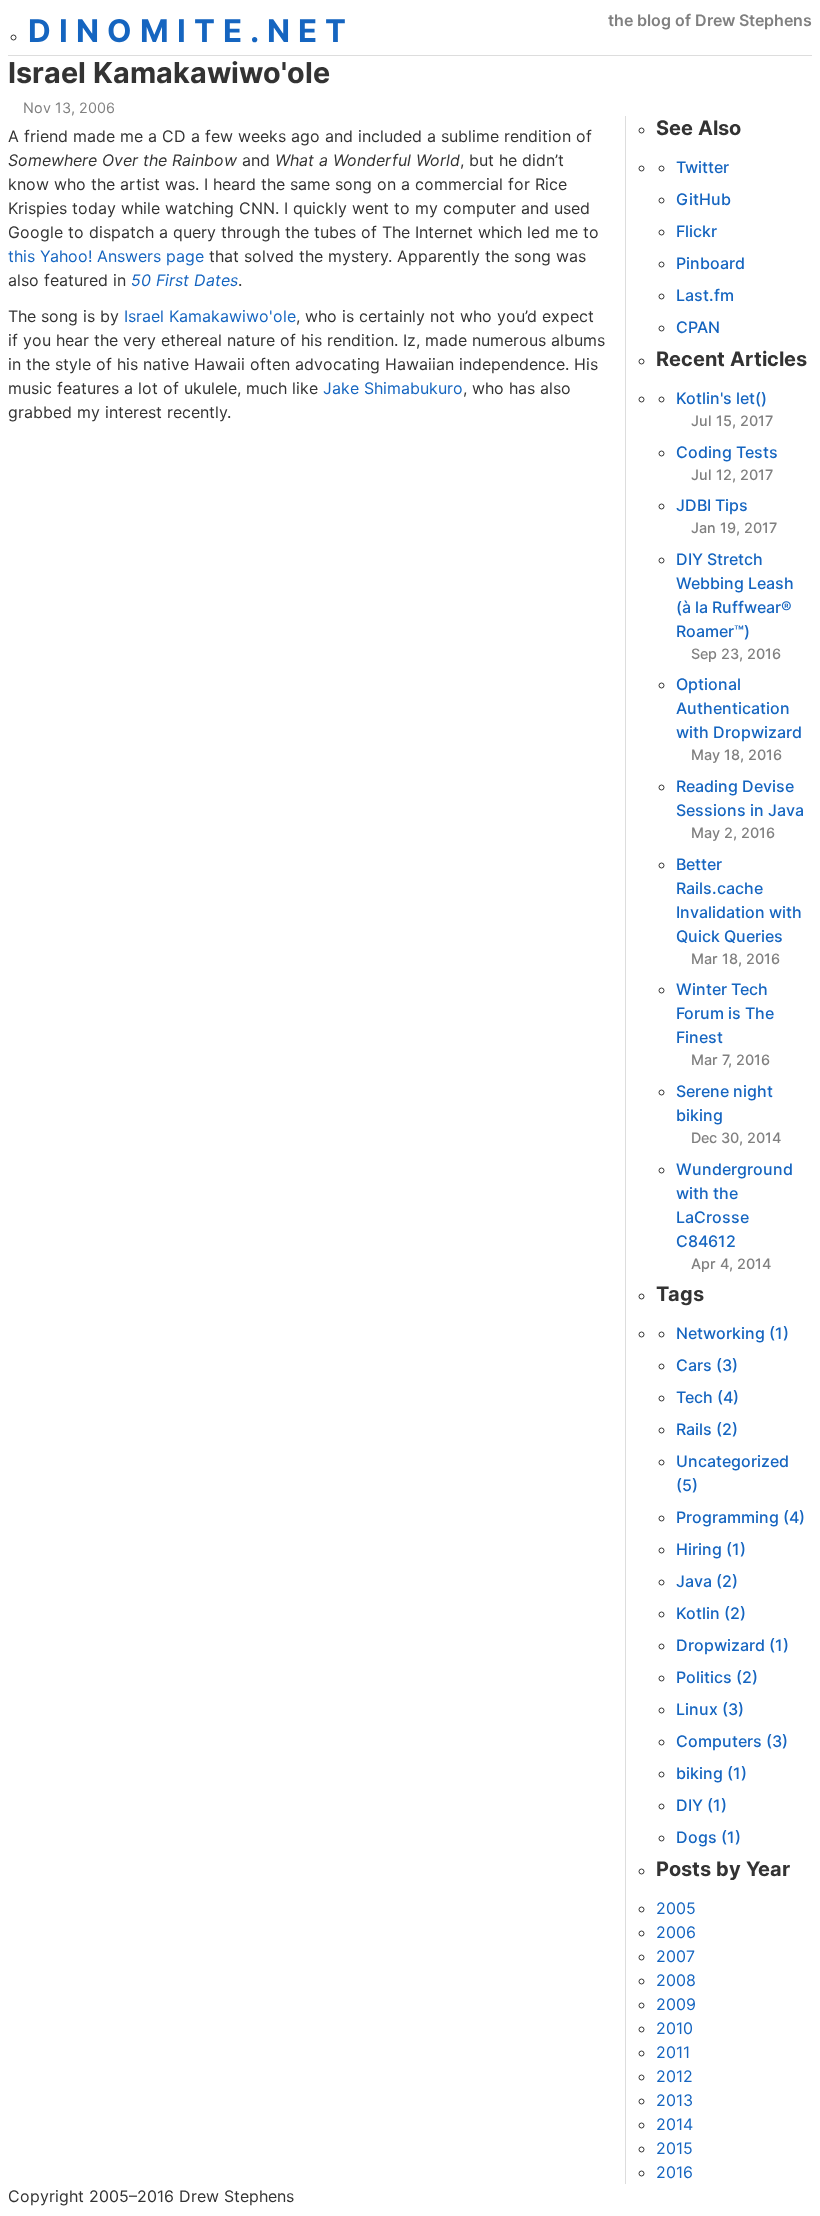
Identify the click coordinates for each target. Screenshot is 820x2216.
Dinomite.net (191, 31)
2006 (676, 1932)
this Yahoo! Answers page (106, 256)
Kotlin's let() (721, 398)
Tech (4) (707, 1397)
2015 (674, 2148)
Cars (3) (707, 1365)
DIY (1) (701, 1805)
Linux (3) (710, 1709)
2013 (674, 2100)
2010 (674, 2028)
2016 (674, 2172)
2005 (676, 1908)
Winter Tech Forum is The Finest (725, 1013)
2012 (674, 2076)
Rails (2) (707, 1429)
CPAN (698, 327)
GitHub (703, 199)
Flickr (696, 231)
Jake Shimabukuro (393, 388)
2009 (676, 2004)
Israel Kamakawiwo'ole (210, 316)
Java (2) (707, 1581)
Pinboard (710, 263)
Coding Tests (727, 452)
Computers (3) (732, 1741)
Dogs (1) (708, 1837)
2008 (676, 1980)
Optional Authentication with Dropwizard (739, 708)
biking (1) (711, 1773)
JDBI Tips (712, 505)
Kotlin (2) (711, 1613)
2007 (675, 1956)
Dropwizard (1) (732, 1645)
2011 (673, 2052)
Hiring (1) (711, 1549)
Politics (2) (717, 1677)
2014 (674, 2124)
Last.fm (705, 295)
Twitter (702, 167)
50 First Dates (184, 280)
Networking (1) (732, 1333)
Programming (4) (740, 1517)
